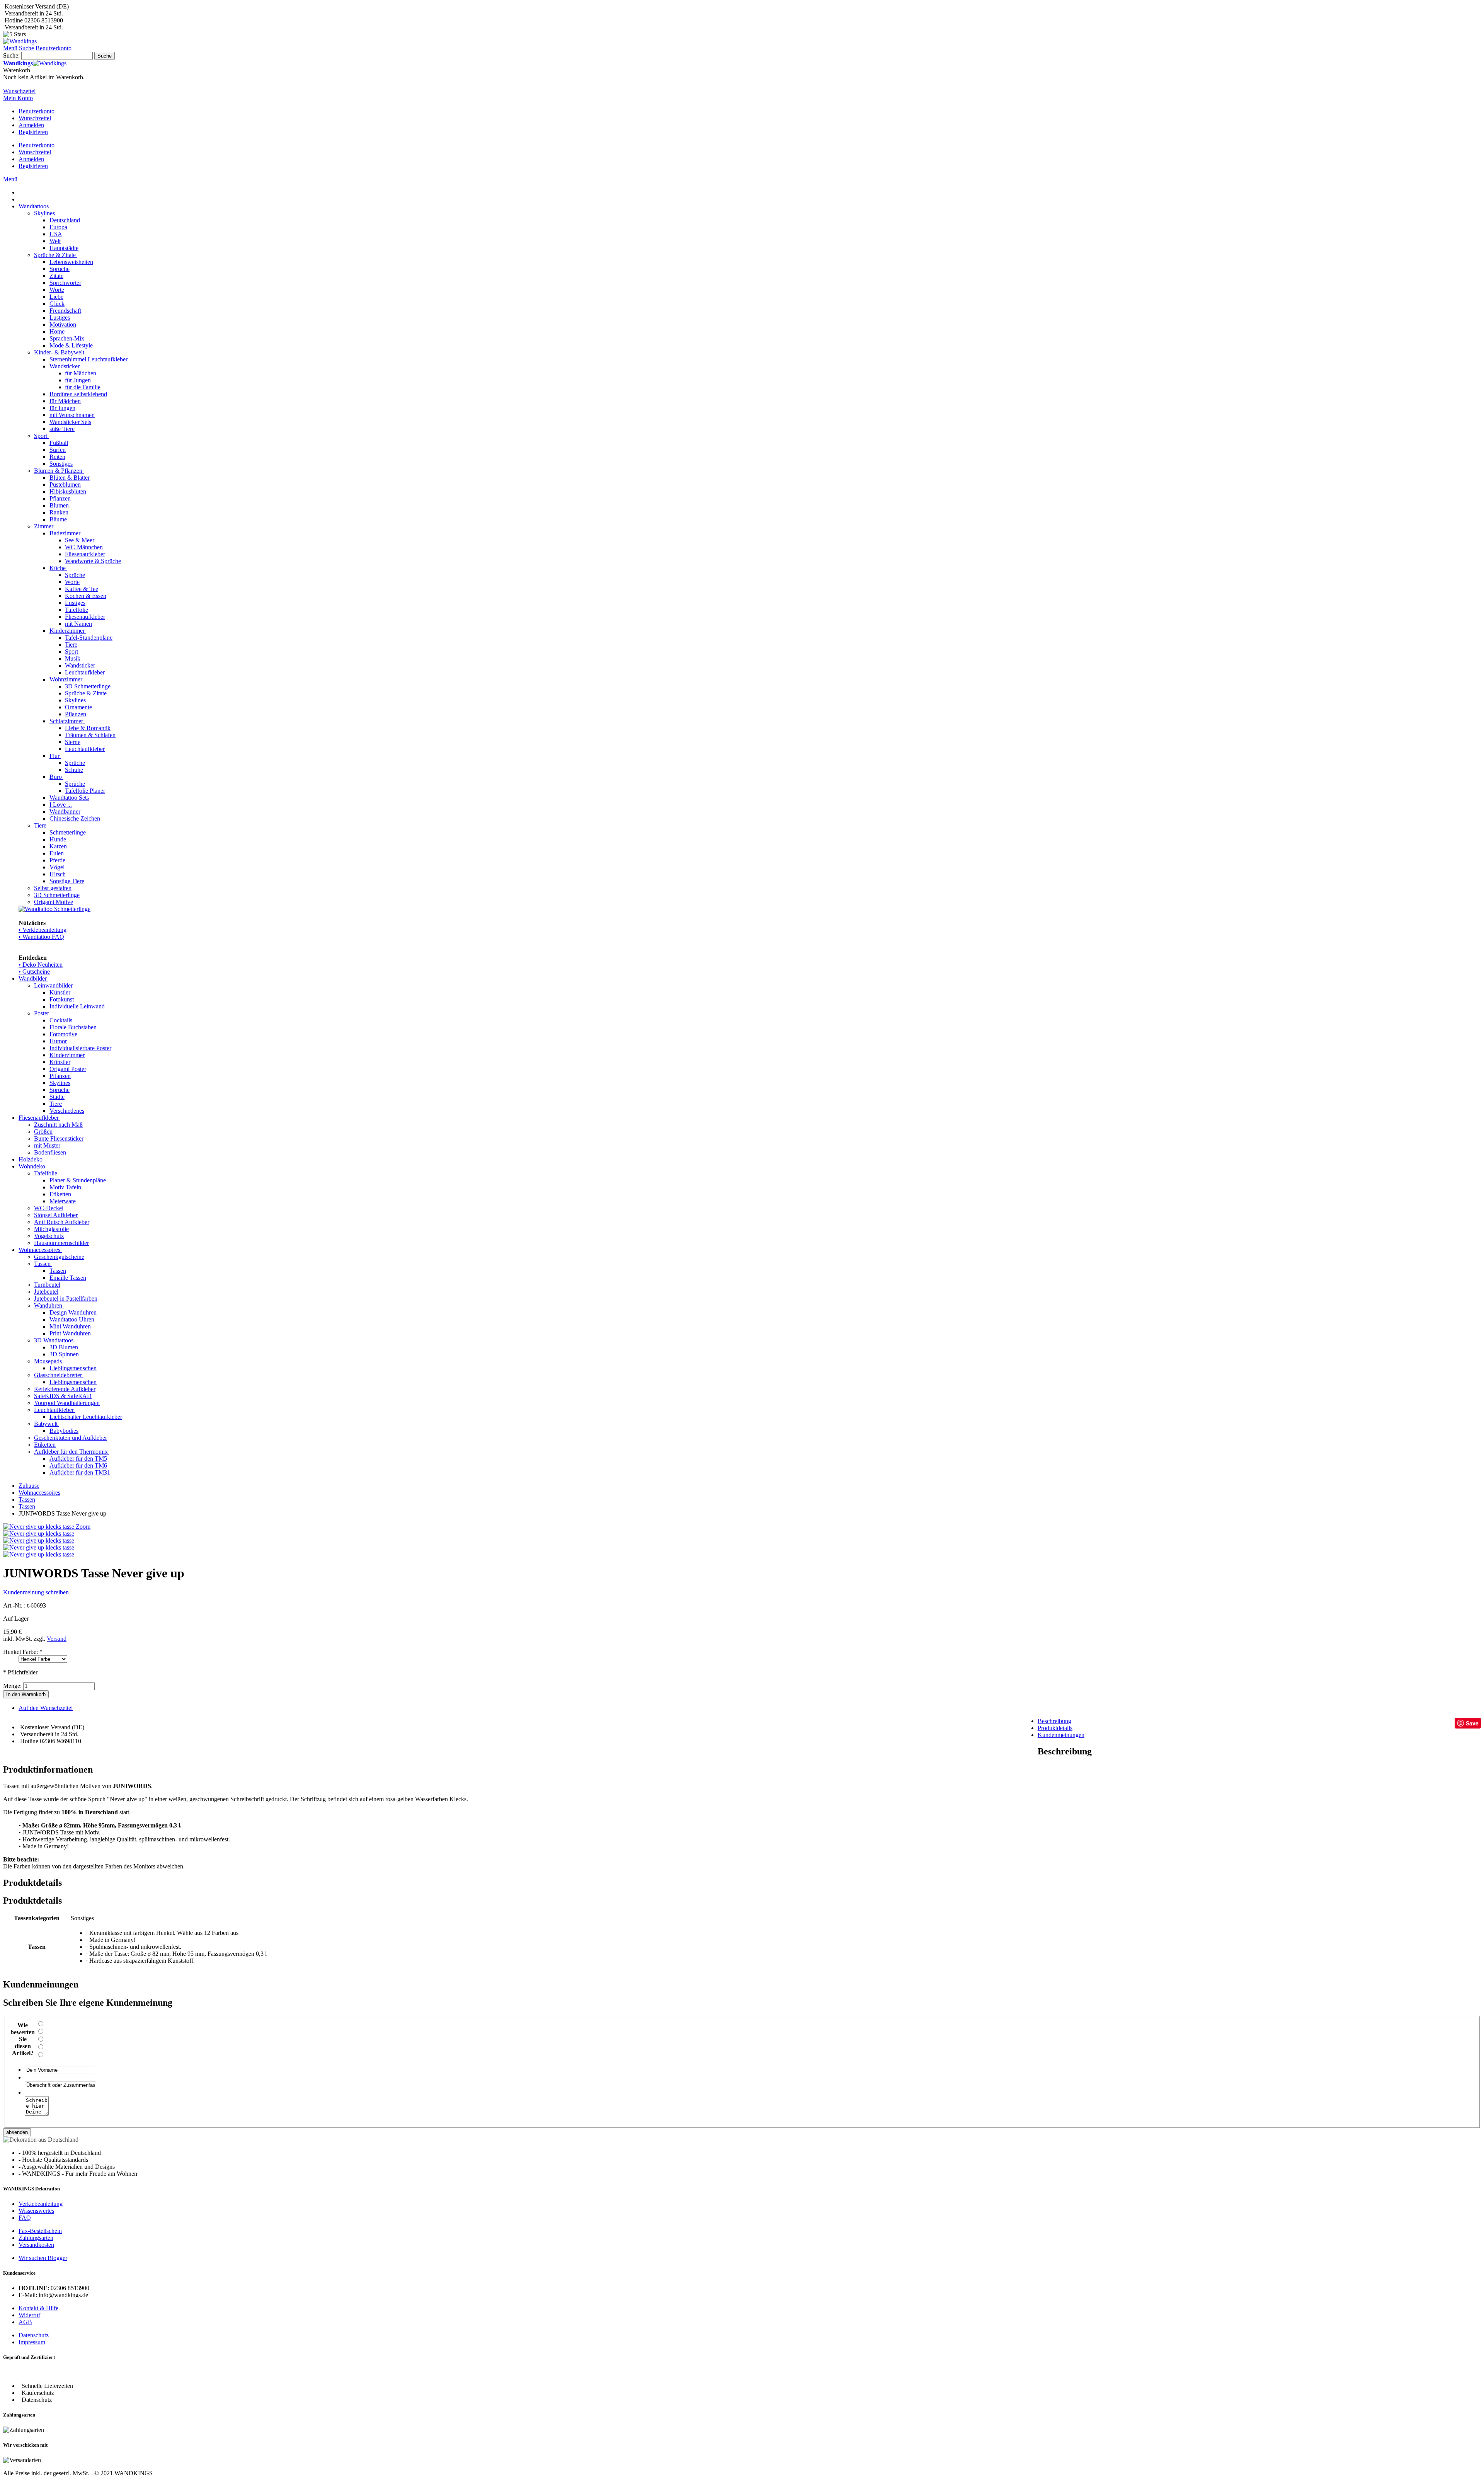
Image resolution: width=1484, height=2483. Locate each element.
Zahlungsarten (36, 2238)
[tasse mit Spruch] (39, 1540)
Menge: (12, 1686)
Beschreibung (1054, 1721)
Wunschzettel (35, 118)
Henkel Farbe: (23, 1652)
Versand (57, 1639)
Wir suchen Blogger (43, 2258)
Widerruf (29, 2315)
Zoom (83, 1527)
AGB (25, 2322)
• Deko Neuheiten (41, 965)
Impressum (32, 2342)
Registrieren (33, 132)
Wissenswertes (36, 2211)
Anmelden (31, 125)
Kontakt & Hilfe (38, 2308)
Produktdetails (1055, 1728)
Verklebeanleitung (41, 2204)
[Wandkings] (20, 41)
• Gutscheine (34, 972)
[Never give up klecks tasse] (39, 1534)
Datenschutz (34, 2335)
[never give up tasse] (39, 1547)
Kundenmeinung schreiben (36, 1592)
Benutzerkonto (37, 111)
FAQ (25, 2218)
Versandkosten (36, 2245)
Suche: (11, 55)
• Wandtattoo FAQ (41, 937)
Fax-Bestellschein (40, 2231)
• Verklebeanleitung (43, 930)
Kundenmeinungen (1061, 1735)
